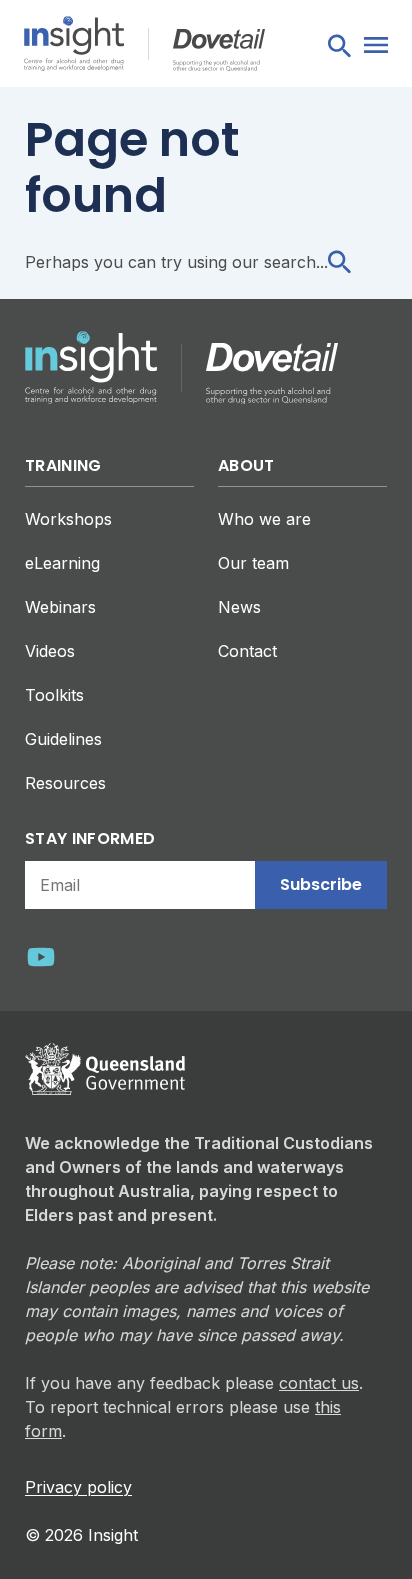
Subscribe (321, 884)
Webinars (60, 607)
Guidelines (63, 739)
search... (296, 262)
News (239, 607)
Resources (65, 783)
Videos (50, 651)
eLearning (62, 563)
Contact (247, 651)
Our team (253, 563)
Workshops (68, 519)
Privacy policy (78, 1487)
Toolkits (54, 695)
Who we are (264, 519)
